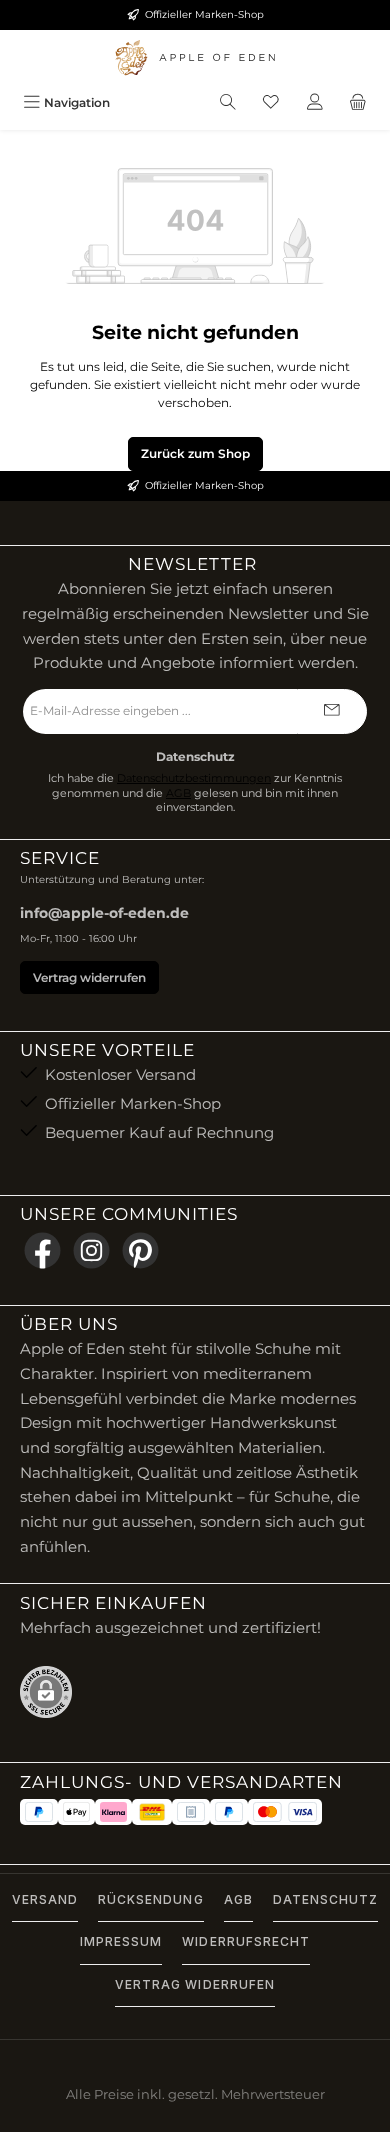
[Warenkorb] (358, 102)
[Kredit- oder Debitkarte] (284, 1812)
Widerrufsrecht (246, 1941)
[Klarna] (113, 1812)
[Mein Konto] (315, 102)
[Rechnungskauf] (191, 1812)
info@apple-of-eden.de (104, 913)
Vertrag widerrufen (89, 977)
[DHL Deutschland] (152, 1812)
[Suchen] (228, 102)
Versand (45, 1899)
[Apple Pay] (76, 1812)
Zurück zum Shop (195, 453)
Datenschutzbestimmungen (194, 778)
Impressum (121, 1941)
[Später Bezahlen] (229, 1812)
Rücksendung (150, 1899)
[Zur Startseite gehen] (195, 58)
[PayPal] (39, 1812)
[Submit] (332, 711)
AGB (178, 793)
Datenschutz (325, 1899)
